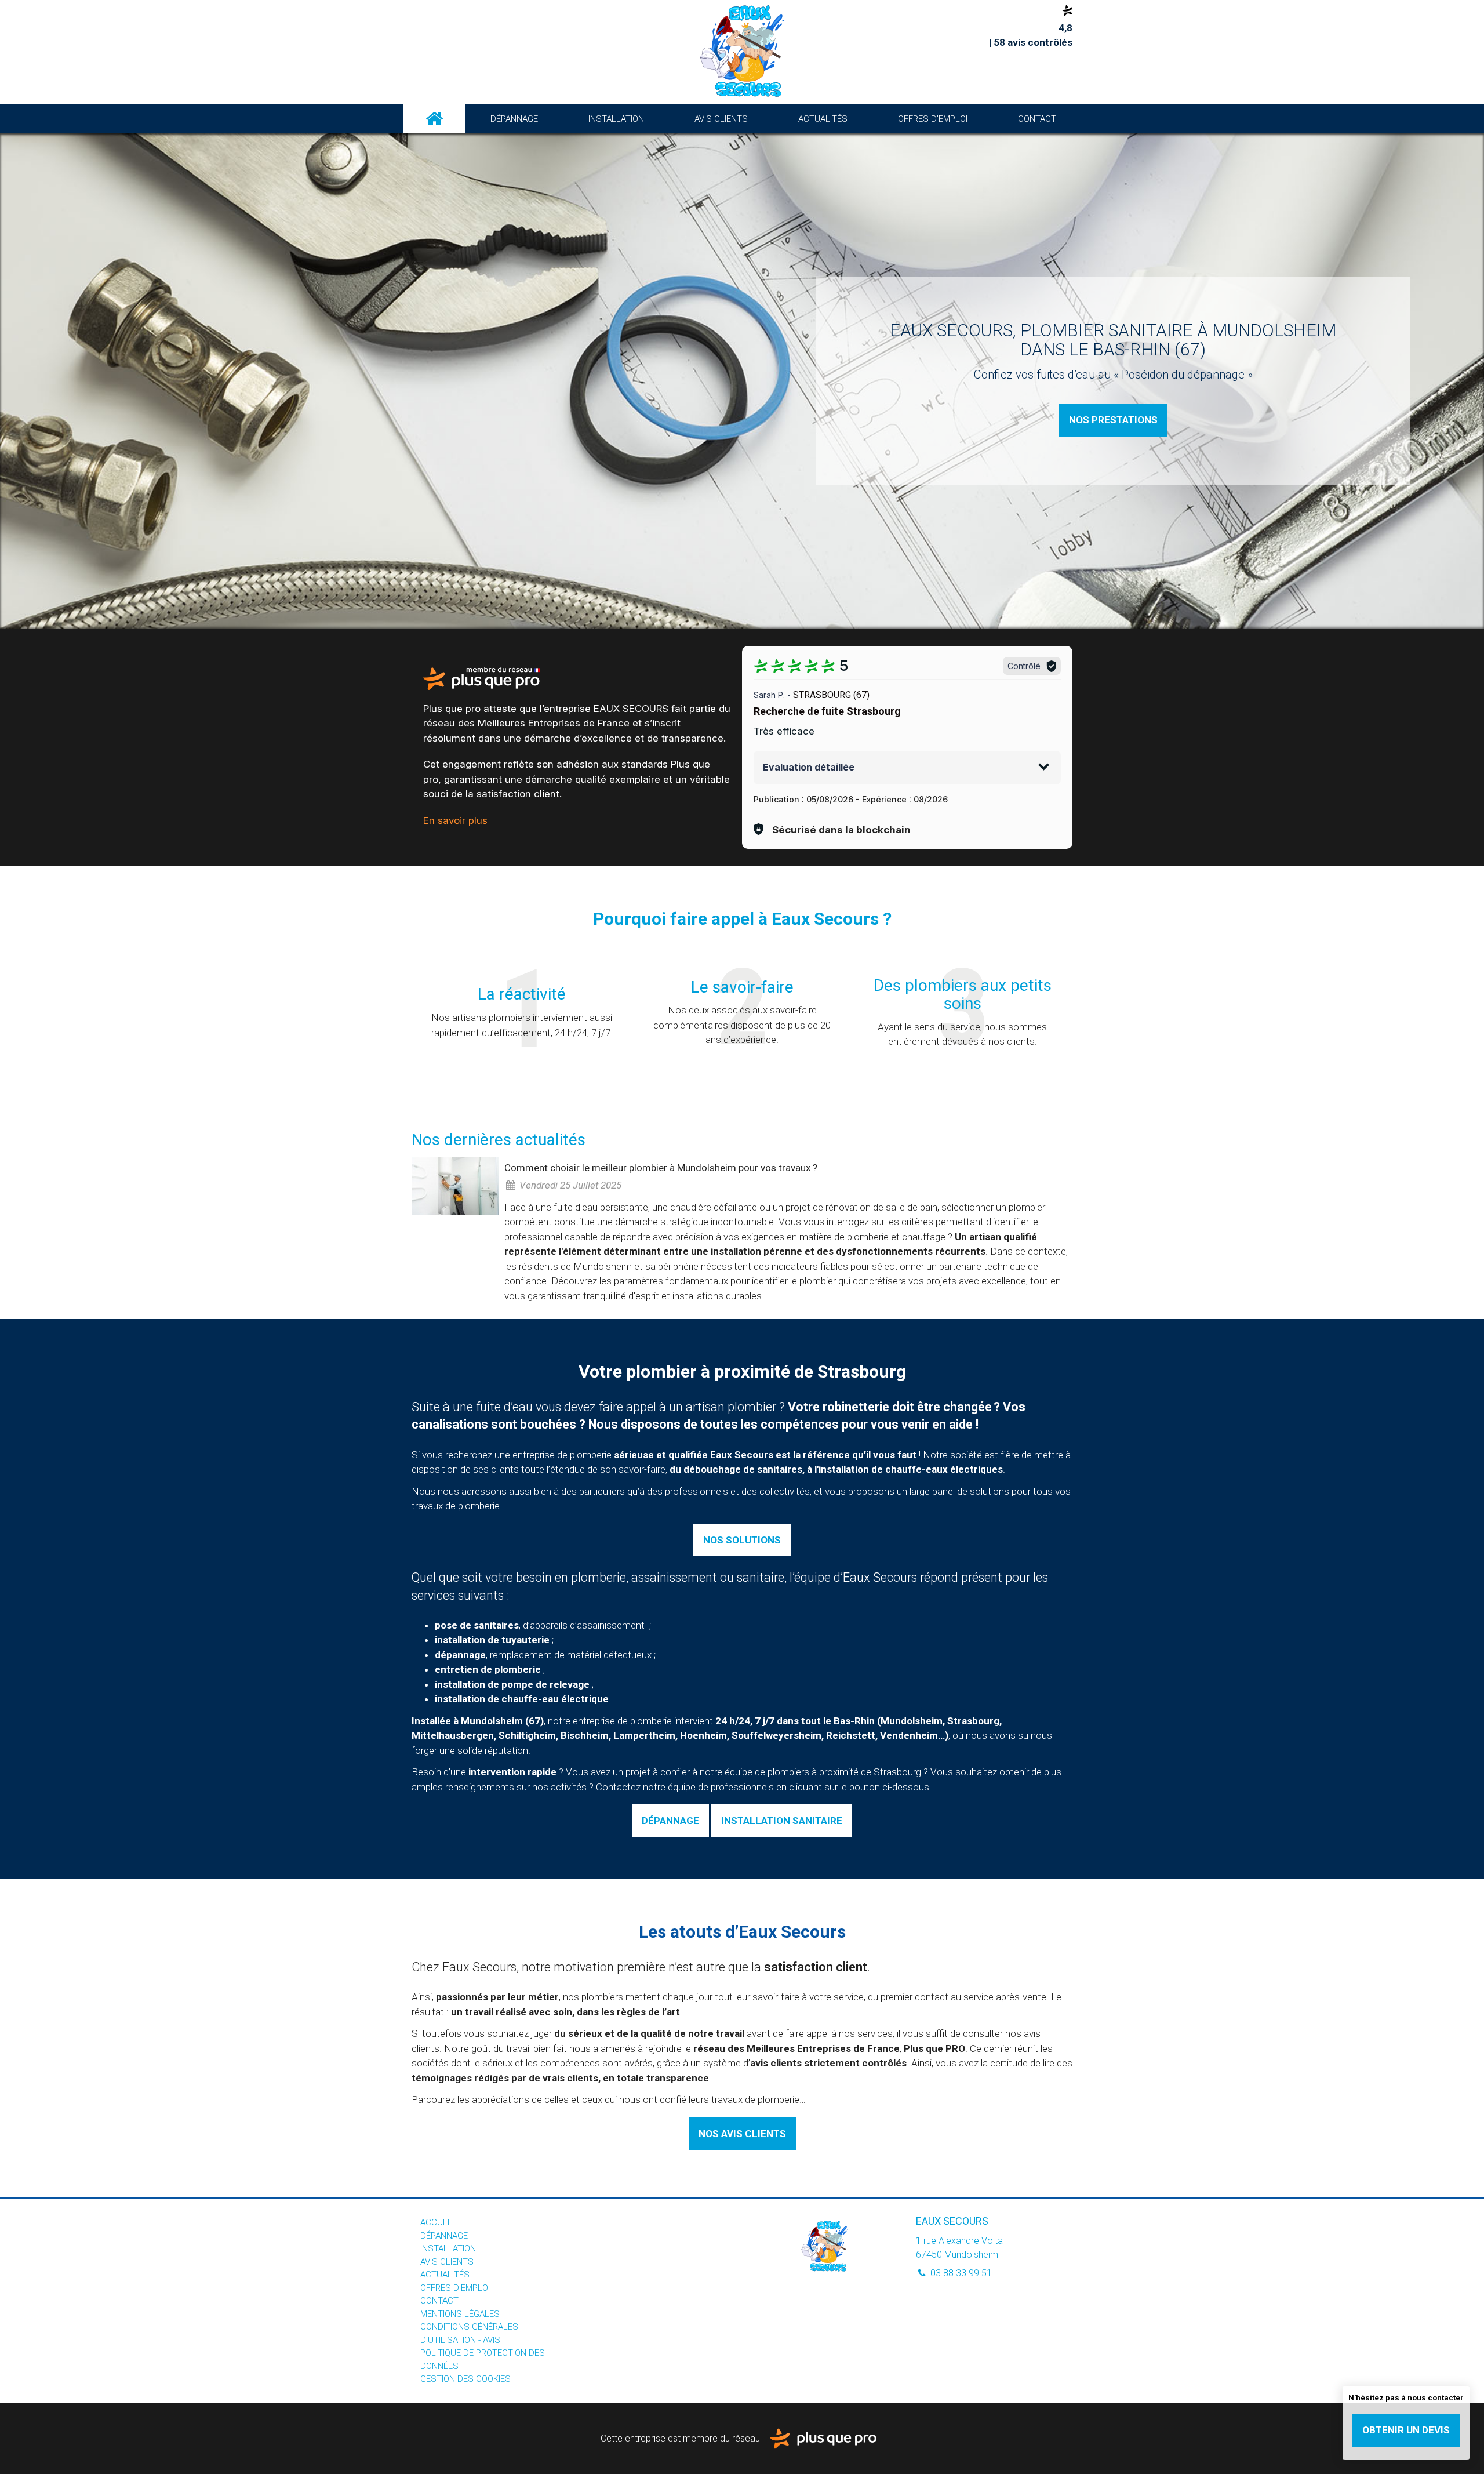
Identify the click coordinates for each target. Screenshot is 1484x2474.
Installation (616, 119)
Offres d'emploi (933, 119)
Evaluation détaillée (809, 767)
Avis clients (721, 119)
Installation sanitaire (782, 1821)
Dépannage (514, 119)
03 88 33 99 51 (960, 2273)
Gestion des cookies (465, 2379)
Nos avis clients (742, 2134)
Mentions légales (460, 2314)
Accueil (434, 119)
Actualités (823, 119)
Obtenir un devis (1406, 2430)
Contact (1037, 119)
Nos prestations (1113, 420)
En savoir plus (455, 820)
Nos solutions (742, 1540)
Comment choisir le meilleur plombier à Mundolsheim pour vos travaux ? (661, 1168)
